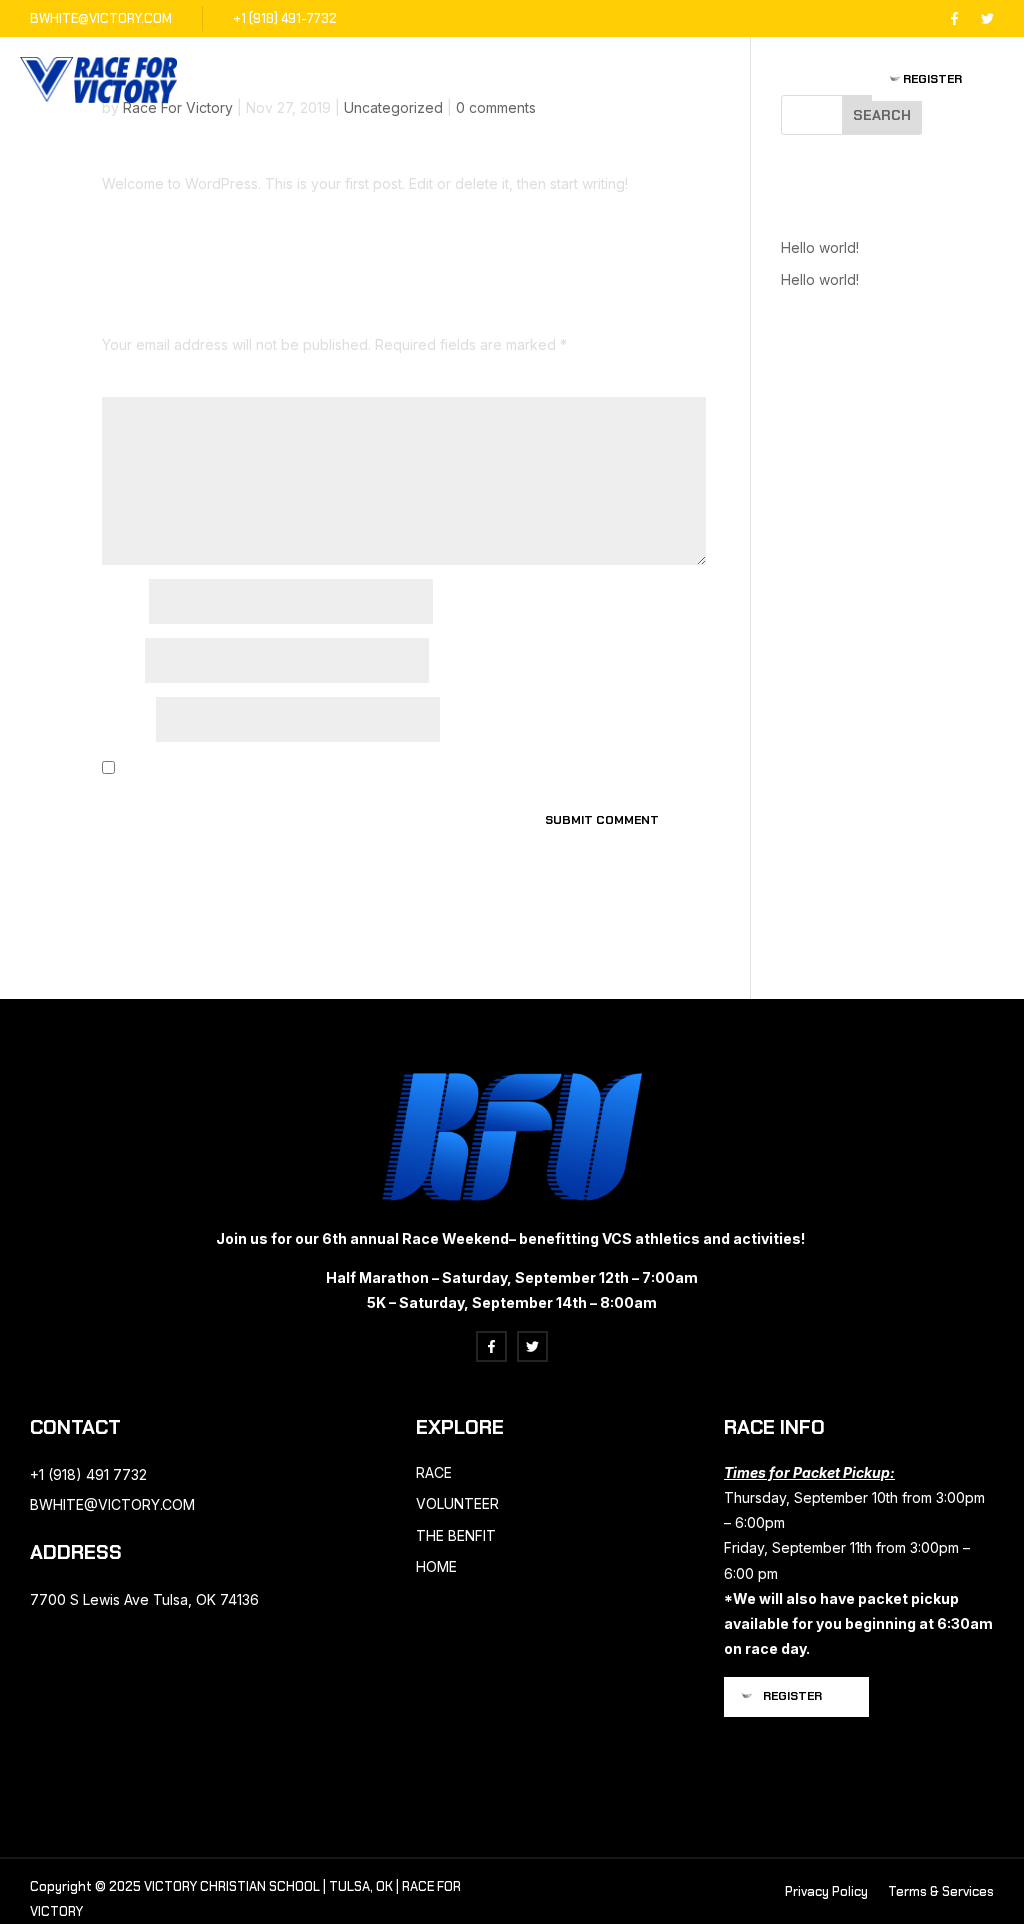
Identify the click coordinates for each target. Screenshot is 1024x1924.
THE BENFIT (456, 1535)
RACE (434, 1472)
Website (127, 721)
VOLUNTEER (457, 1503)
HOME (436, 1566)
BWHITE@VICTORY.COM (101, 18)
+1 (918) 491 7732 (88, 1474)
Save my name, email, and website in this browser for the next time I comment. (361, 769)
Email (121, 662)
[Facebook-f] (954, 18)
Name (123, 603)
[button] (938, 80)
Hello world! (820, 247)
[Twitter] (987, 18)
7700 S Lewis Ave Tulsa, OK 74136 (144, 1599)
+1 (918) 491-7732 (285, 18)
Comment (136, 384)
